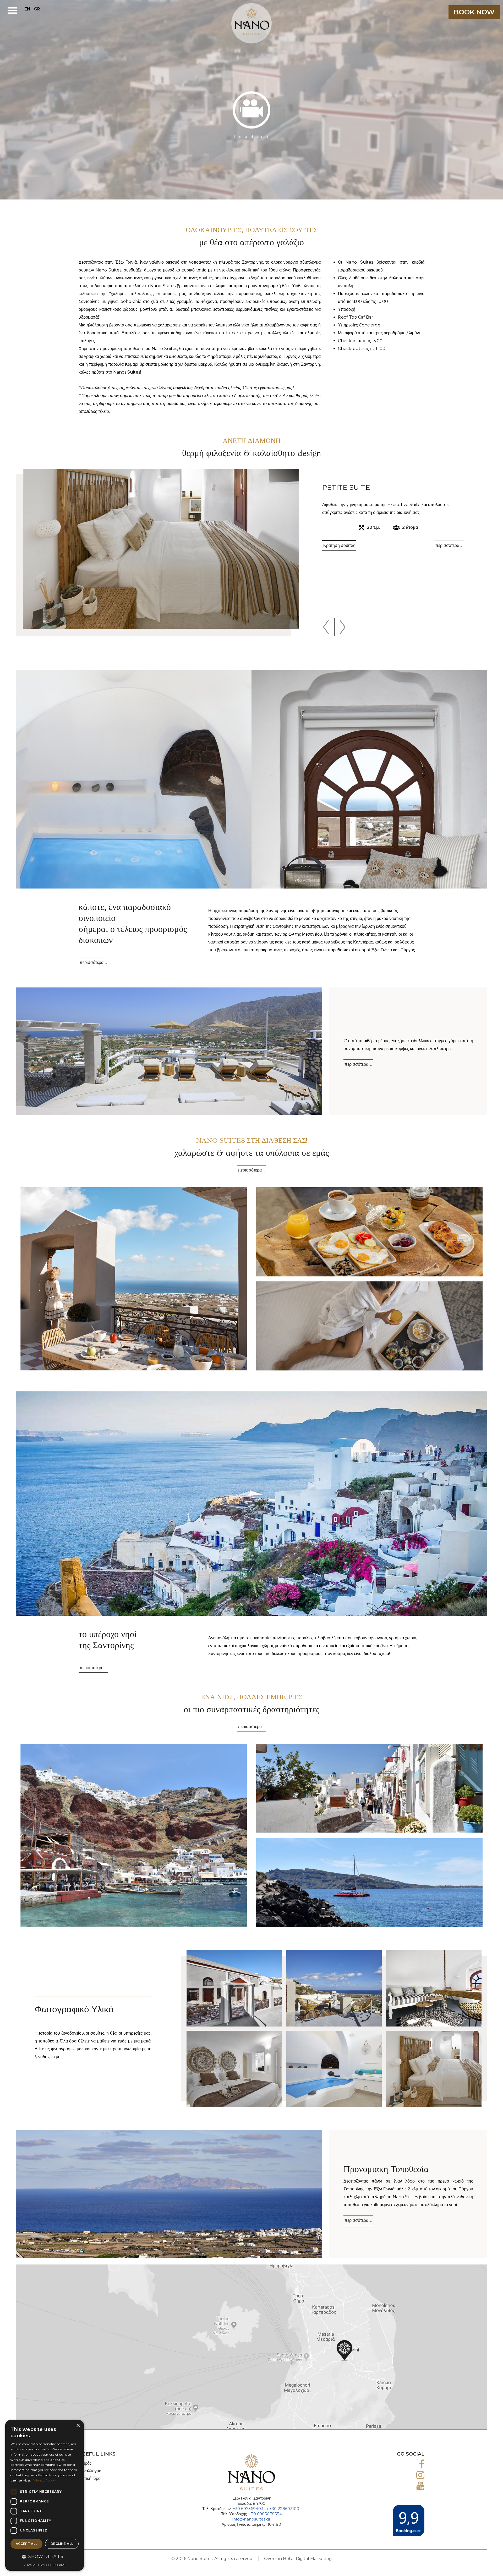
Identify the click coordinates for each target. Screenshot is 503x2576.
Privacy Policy (44, 2480)
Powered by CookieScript (45, 2565)
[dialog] (45, 2495)
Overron (273, 2559)
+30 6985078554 (265, 2514)
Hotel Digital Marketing (307, 2559)
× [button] (78, 2426)
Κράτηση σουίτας (339, 545)
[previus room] (326, 627)
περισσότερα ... (449, 545)
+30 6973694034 (249, 2509)
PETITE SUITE (346, 487)
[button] (45, 2557)
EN (27, 9)
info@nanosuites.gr (251, 2519)
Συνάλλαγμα (90, 2471)
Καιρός (85, 2463)
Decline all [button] (62, 2544)
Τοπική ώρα (90, 2478)
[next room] (343, 627)
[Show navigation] (12, 10)
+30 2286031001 (285, 2509)
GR (37, 9)
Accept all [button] (27, 2544)
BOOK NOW (474, 12)
